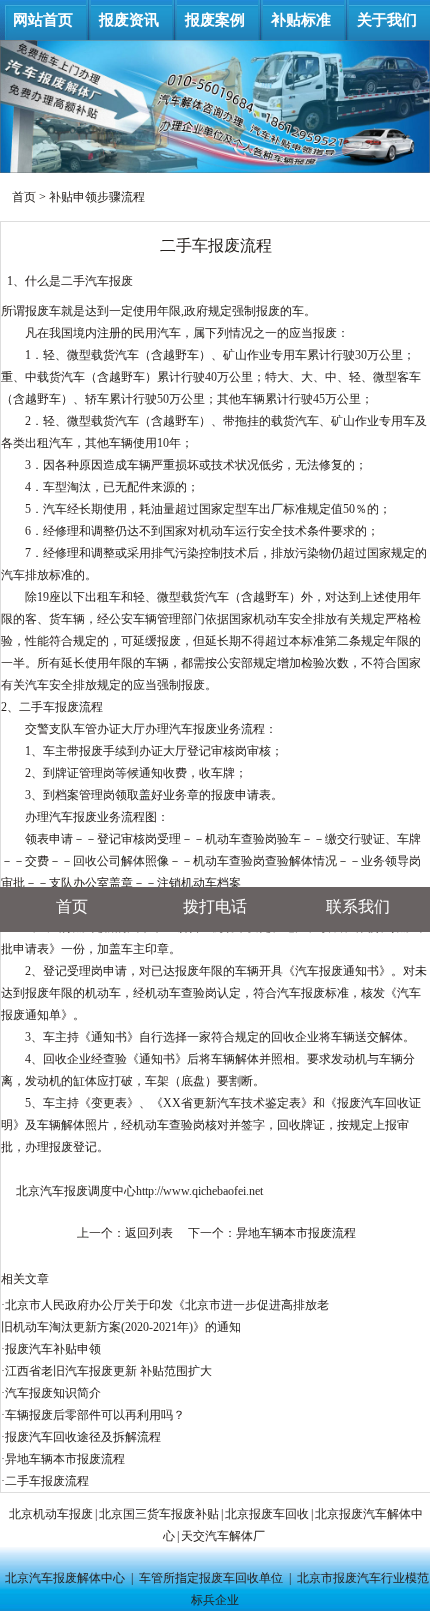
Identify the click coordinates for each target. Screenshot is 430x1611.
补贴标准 (301, 20)
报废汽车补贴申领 (53, 1349)
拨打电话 (215, 906)
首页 (24, 197)
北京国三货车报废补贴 (159, 1514)
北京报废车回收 (267, 1514)
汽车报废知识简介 (53, 1393)
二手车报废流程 (47, 1481)
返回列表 (149, 1233)
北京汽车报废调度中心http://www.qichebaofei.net (139, 1191)
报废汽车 (361, 1103)
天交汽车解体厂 (223, 1536)
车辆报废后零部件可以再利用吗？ (95, 1415)
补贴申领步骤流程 (97, 197)
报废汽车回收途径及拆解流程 (83, 1437)
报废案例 (215, 20)
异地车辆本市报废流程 (296, 1233)
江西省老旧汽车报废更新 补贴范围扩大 (108, 1371)
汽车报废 (109, 281)
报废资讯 (129, 20)
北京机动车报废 (51, 1514)
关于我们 (387, 20)
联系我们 (358, 906)
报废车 (43, 311)
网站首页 (43, 20)
